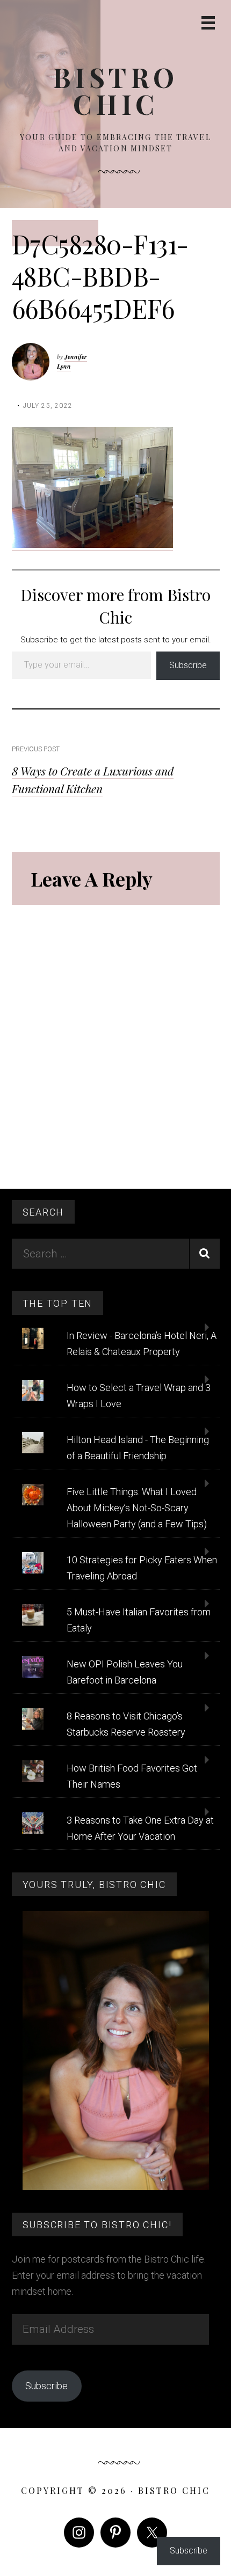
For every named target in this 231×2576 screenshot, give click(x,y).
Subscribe (188, 665)
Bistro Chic (116, 90)
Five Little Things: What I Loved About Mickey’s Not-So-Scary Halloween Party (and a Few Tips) (137, 1508)
